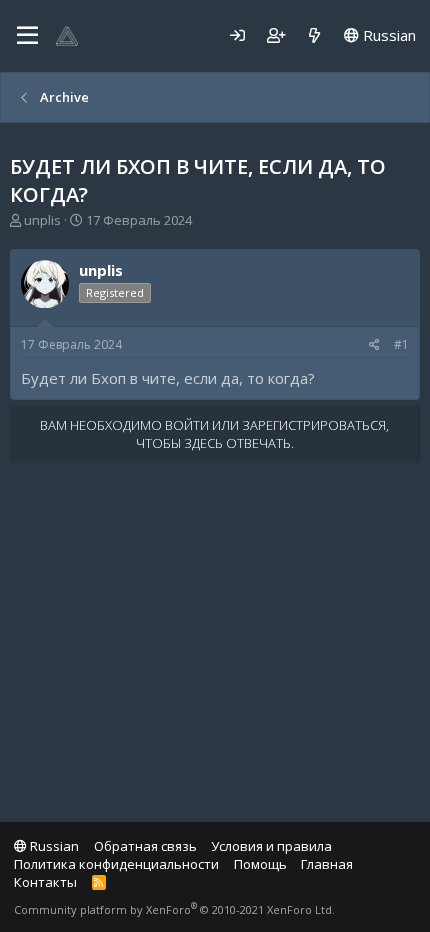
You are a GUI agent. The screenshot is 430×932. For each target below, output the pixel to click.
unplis (42, 220)
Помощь (260, 864)
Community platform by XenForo (174, 909)
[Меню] (27, 36)
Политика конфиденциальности (116, 864)
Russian (387, 35)
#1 (401, 344)
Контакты (45, 882)
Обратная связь (145, 846)
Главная (327, 864)
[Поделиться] (374, 345)
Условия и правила (271, 846)
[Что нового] (314, 35)
